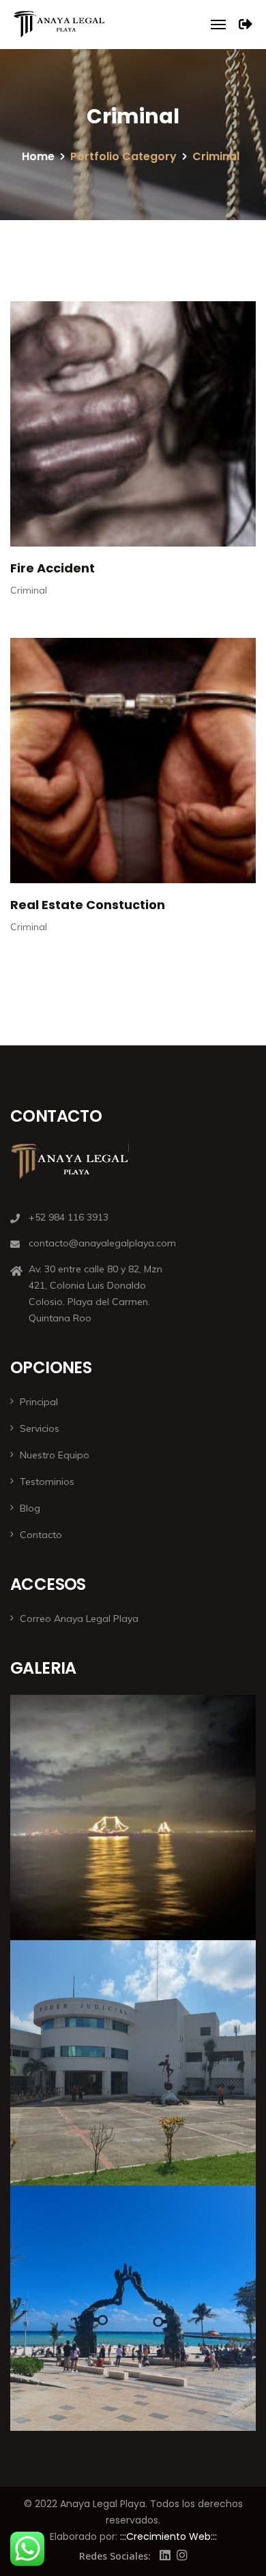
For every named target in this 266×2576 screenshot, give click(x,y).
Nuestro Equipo (55, 1455)
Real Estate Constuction (88, 905)
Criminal (29, 590)
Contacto (41, 1535)
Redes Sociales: (115, 2556)
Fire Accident (53, 568)
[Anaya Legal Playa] (58, 25)
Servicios (40, 1428)
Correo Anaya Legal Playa (79, 1619)
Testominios (47, 1482)
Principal (39, 1402)
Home (38, 156)
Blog (30, 1508)
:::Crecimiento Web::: (168, 2536)
